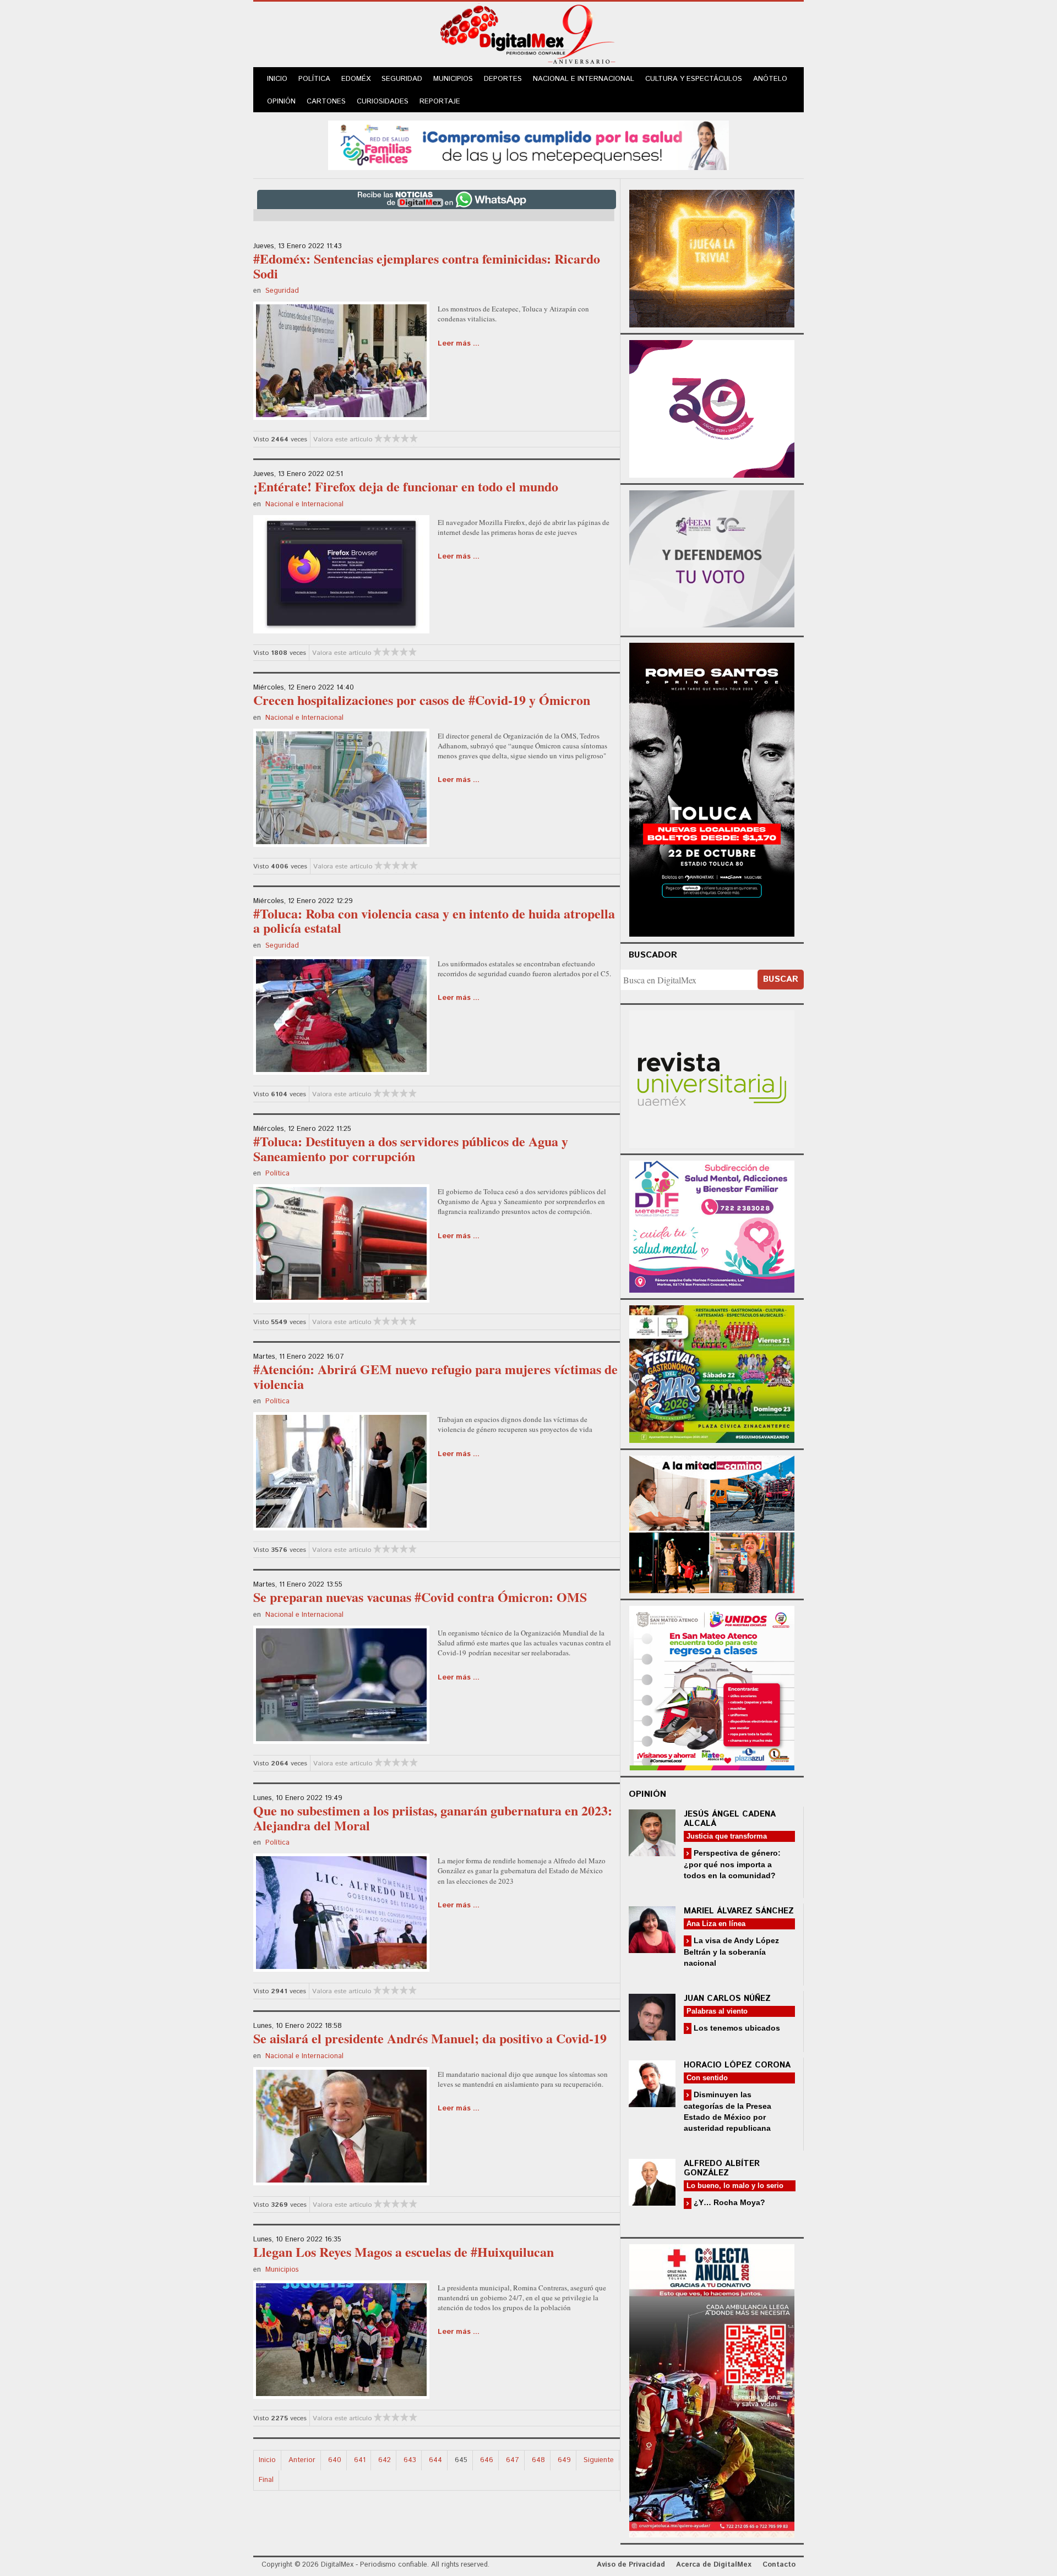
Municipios (453, 79)
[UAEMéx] (712, 1078)
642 (385, 2460)
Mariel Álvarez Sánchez (739, 1911)
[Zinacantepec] (712, 1372)
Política (314, 79)
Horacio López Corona (737, 2065)
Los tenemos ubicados (736, 2028)
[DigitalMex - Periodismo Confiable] (528, 36)
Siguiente (599, 2460)
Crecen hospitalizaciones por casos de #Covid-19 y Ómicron (422, 700)
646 (487, 2460)
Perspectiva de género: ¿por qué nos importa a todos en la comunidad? (732, 1864)
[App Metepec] (528, 144)
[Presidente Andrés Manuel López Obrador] (341, 2125)
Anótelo (770, 79)
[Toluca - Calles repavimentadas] (712, 1522)
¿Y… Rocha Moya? (728, 2202)
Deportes (503, 79)
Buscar (781, 979)
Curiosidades (383, 102)
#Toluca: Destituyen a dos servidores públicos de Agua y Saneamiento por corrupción (411, 1148)
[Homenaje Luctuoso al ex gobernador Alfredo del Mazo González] (341, 1912)
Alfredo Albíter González (722, 2168)
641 (360, 2460)
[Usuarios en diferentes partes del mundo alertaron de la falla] (341, 573)
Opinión (281, 102)
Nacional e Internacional (584, 79)
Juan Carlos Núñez (727, 1998)
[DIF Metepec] (712, 1225)
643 (410, 2460)
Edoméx (356, 79)
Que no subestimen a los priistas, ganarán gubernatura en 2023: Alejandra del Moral (433, 1817)
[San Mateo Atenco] (712, 1686)
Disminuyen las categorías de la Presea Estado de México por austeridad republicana (728, 2111)
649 (564, 2460)
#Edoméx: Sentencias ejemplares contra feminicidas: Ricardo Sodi (427, 266)
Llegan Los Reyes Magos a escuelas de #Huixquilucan (404, 2252)
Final (266, 2480)
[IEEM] (712, 408)
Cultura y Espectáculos (694, 79)
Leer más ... (459, 344)
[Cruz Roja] (712, 2389)
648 (538, 2460)
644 (435, 2460)
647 (513, 2460)
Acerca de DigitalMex (714, 2565)
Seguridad (402, 79)
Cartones (326, 102)
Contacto (779, 2565)
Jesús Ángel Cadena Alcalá (730, 1819)
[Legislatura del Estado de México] (712, 257)
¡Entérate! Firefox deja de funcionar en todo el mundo (406, 486)
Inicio (277, 79)
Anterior (302, 2460)
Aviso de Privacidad (631, 2565)
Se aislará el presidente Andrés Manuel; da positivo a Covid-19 (430, 2038)
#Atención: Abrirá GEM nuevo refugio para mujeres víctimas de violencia (435, 1376)
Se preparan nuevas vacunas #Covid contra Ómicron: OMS (420, 1597)
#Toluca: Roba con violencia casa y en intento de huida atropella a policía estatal (434, 920)
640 (335, 2460)
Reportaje (440, 102)
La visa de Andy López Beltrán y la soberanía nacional (731, 1952)
